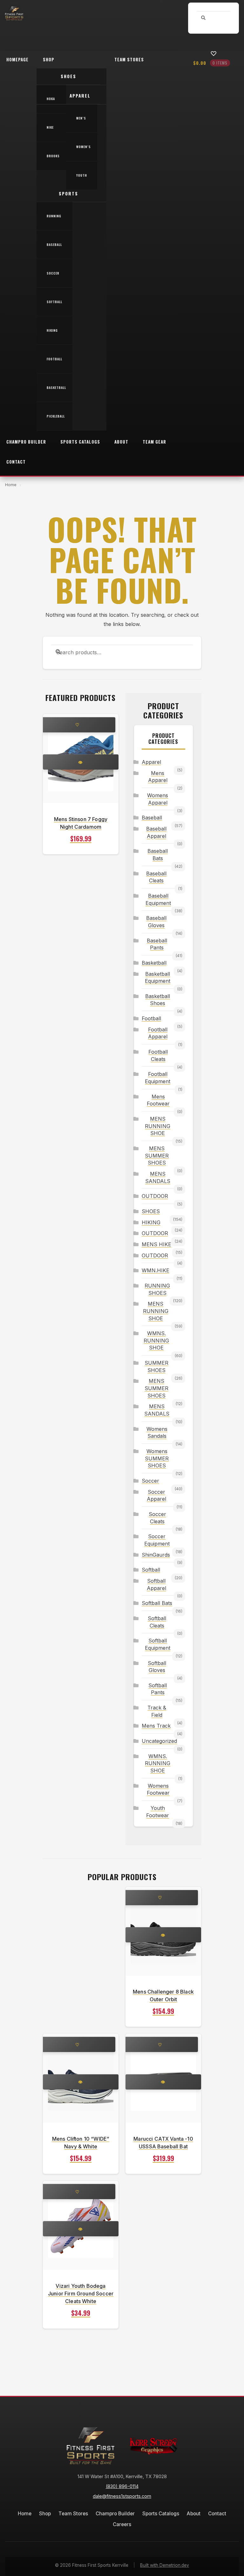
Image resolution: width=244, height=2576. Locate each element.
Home (11, 485)
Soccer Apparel (156, 1495)
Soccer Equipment (157, 1540)
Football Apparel (158, 1033)
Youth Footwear (158, 1812)
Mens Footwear (158, 1100)
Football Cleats (158, 1055)
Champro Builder (26, 442)
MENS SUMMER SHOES (157, 1155)
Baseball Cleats (156, 877)
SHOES (151, 1211)
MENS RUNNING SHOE (158, 1126)
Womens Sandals (157, 1433)
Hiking (52, 330)
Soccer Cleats (157, 1518)
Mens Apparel (158, 777)
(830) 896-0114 (122, 2486)
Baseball (54, 245)
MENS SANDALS (158, 1177)
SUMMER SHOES (156, 1366)
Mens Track (156, 1726)
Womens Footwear (158, 1789)
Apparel (80, 96)
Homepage (17, 59)
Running (54, 216)
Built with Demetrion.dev (165, 2565)
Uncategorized (158, 1741)
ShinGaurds (156, 1555)
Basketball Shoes (158, 1000)
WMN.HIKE (156, 1270)
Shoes (68, 76)
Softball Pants (158, 1689)
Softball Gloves (157, 1667)
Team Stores (129, 59)
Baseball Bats (158, 855)
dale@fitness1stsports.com (122, 2496)
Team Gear (154, 442)
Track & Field (157, 1711)
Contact (16, 462)
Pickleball (56, 416)
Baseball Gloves (156, 922)
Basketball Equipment (158, 978)
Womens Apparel (158, 799)
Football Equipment (158, 1078)
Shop (49, 59)
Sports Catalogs (80, 442)
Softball (54, 302)
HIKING (151, 1222)
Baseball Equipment (158, 899)
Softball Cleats (157, 1622)
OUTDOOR (155, 1196)
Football (54, 359)
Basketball (56, 388)
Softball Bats (157, 1603)
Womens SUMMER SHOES (157, 1458)
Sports (68, 194)
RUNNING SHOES (157, 1289)
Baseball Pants (157, 944)
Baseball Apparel (156, 832)
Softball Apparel (156, 1584)
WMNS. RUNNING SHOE (156, 1340)
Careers (122, 2524)
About (121, 442)
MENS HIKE (156, 1244)
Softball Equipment (158, 1644)
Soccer (53, 273)
